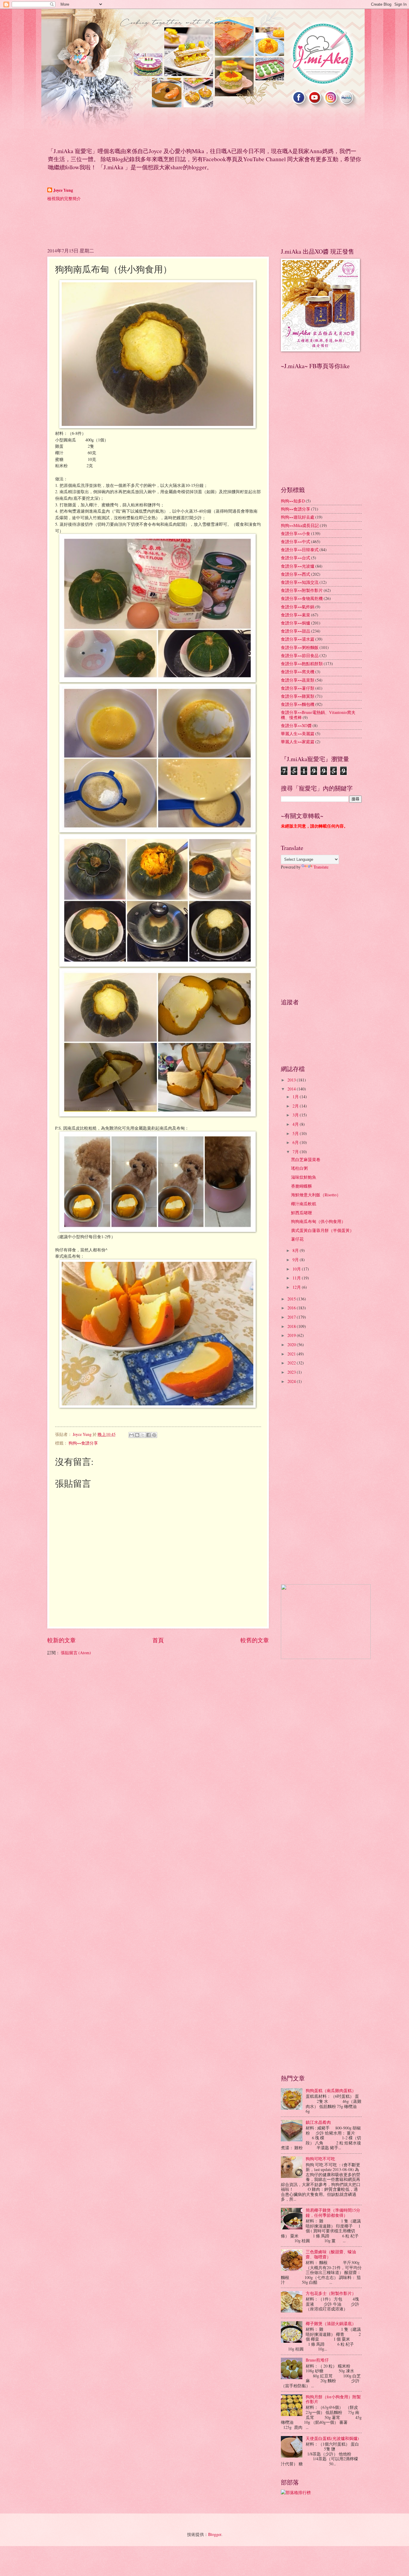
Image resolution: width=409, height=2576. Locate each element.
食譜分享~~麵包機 (298, 704)
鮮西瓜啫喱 (302, 1213)
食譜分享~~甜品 (296, 631)
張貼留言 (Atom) (76, 1653)
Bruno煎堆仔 (317, 2360)
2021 (292, 1354)
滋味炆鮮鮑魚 (304, 1177)
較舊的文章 (255, 1640)
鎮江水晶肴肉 (318, 2122)
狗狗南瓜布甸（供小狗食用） (318, 1221)
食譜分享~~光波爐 (298, 566)
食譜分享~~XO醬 (296, 725)
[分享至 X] (143, 1435)
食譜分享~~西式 (296, 574)
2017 (292, 1317)
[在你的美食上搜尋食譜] (296, 2492)
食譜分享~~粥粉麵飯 (300, 647)
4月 (296, 1124)
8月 (296, 1250)
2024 (292, 1381)
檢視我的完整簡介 (64, 198)
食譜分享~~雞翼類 (298, 696)
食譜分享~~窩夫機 (298, 672)
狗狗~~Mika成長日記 (300, 525)
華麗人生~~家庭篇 (298, 742)
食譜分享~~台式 (296, 558)
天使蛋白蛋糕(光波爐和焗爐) (332, 2438)
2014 (292, 1089)
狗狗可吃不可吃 (320, 2159)
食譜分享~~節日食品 (300, 655)
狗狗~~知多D (293, 501)
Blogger (215, 2534)
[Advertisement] (156, 224)
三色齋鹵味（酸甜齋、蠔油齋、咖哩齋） (331, 2254)
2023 (292, 1372)
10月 (297, 1269)
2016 (292, 1308)
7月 (296, 1152)
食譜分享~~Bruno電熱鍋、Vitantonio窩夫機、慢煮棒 (318, 715)
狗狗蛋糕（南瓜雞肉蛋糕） (331, 2090)
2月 (296, 1106)
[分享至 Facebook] (149, 1435)
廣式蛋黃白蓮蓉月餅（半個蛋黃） (322, 1230)
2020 (292, 1345)
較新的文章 (62, 1640)
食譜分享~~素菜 (296, 615)
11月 (297, 1278)
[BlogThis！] (137, 1435)
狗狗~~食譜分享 (83, 1443)
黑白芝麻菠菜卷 (306, 1159)
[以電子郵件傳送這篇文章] (131, 1435)
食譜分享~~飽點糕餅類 (302, 664)
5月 (296, 1133)
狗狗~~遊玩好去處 (298, 517)
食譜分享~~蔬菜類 (298, 680)
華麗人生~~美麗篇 (298, 734)
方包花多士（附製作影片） (331, 2293)
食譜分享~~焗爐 (296, 623)
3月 (296, 1115)
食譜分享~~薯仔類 (298, 688)
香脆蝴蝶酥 (302, 1186)
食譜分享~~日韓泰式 (300, 550)
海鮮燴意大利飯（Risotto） (316, 1195)
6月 (296, 1142)
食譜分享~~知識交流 (300, 582)
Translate (321, 867)
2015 (292, 1299)
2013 (292, 1080)
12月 (297, 1287)
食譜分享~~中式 (296, 541)
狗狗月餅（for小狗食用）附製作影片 (333, 2399)
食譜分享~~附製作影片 (302, 590)
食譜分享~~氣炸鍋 (298, 607)
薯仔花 (297, 1239)
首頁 (158, 1640)
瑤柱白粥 (299, 1168)
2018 (292, 1326)
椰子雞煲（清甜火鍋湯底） (331, 2323)
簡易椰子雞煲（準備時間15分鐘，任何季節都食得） (333, 2213)
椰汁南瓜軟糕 (304, 1204)
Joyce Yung (63, 190)
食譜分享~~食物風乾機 (302, 598)
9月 (296, 1260)
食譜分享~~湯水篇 (298, 639)
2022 (292, 1363)
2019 (292, 1335)
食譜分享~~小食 (296, 533)
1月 (296, 1097)
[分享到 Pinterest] (154, 1435)
